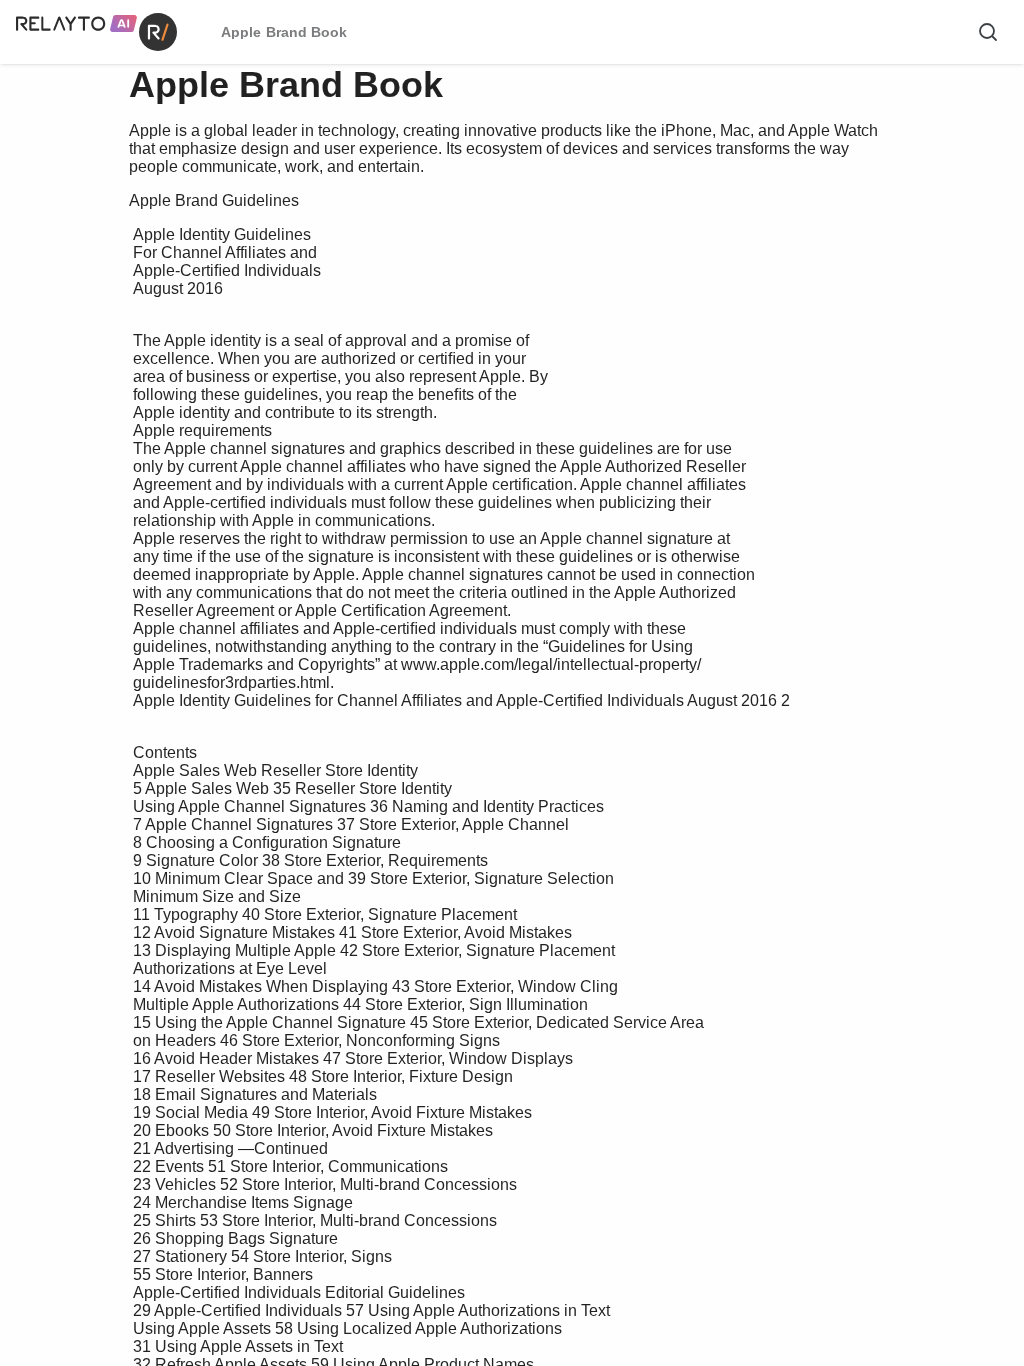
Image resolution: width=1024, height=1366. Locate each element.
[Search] (988, 32)
